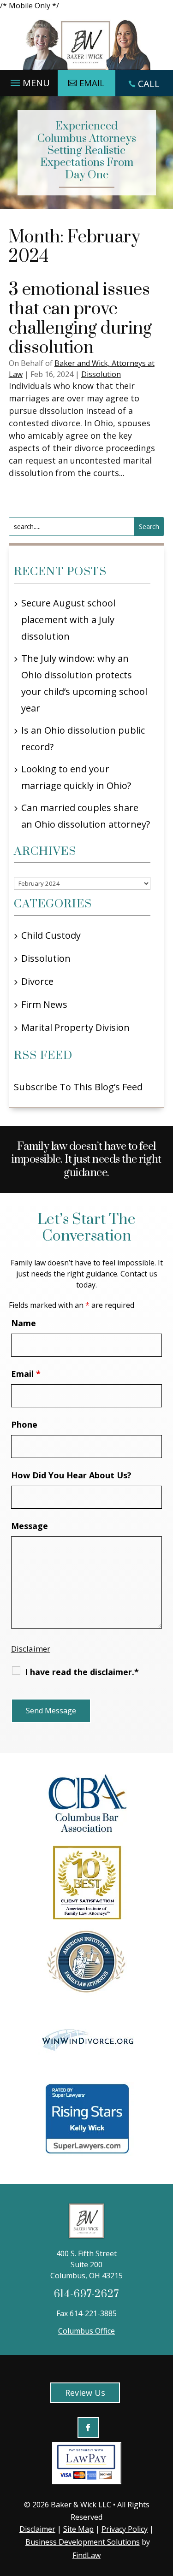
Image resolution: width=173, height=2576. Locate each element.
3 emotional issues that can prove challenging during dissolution (80, 319)
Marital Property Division (75, 1027)
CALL (149, 84)
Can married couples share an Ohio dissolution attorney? (86, 816)
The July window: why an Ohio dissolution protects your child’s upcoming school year (84, 683)
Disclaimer (31, 1649)
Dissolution (101, 374)
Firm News (44, 1004)
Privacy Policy (125, 2529)
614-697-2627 (86, 2294)
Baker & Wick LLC (81, 2505)
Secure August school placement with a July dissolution (68, 620)
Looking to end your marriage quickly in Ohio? (76, 777)
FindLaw (86, 2555)
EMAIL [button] (92, 83)
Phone (24, 1424)
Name (24, 1323)
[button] (29, 81)
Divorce (37, 981)
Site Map (78, 2529)
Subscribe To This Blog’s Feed (78, 1087)
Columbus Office (86, 2331)
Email (26, 1374)
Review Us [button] (85, 2393)
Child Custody (51, 935)
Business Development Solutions (83, 2542)
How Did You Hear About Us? (71, 1475)
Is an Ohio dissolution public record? (83, 738)
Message (30, 1526)
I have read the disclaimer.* (82, 1672)
